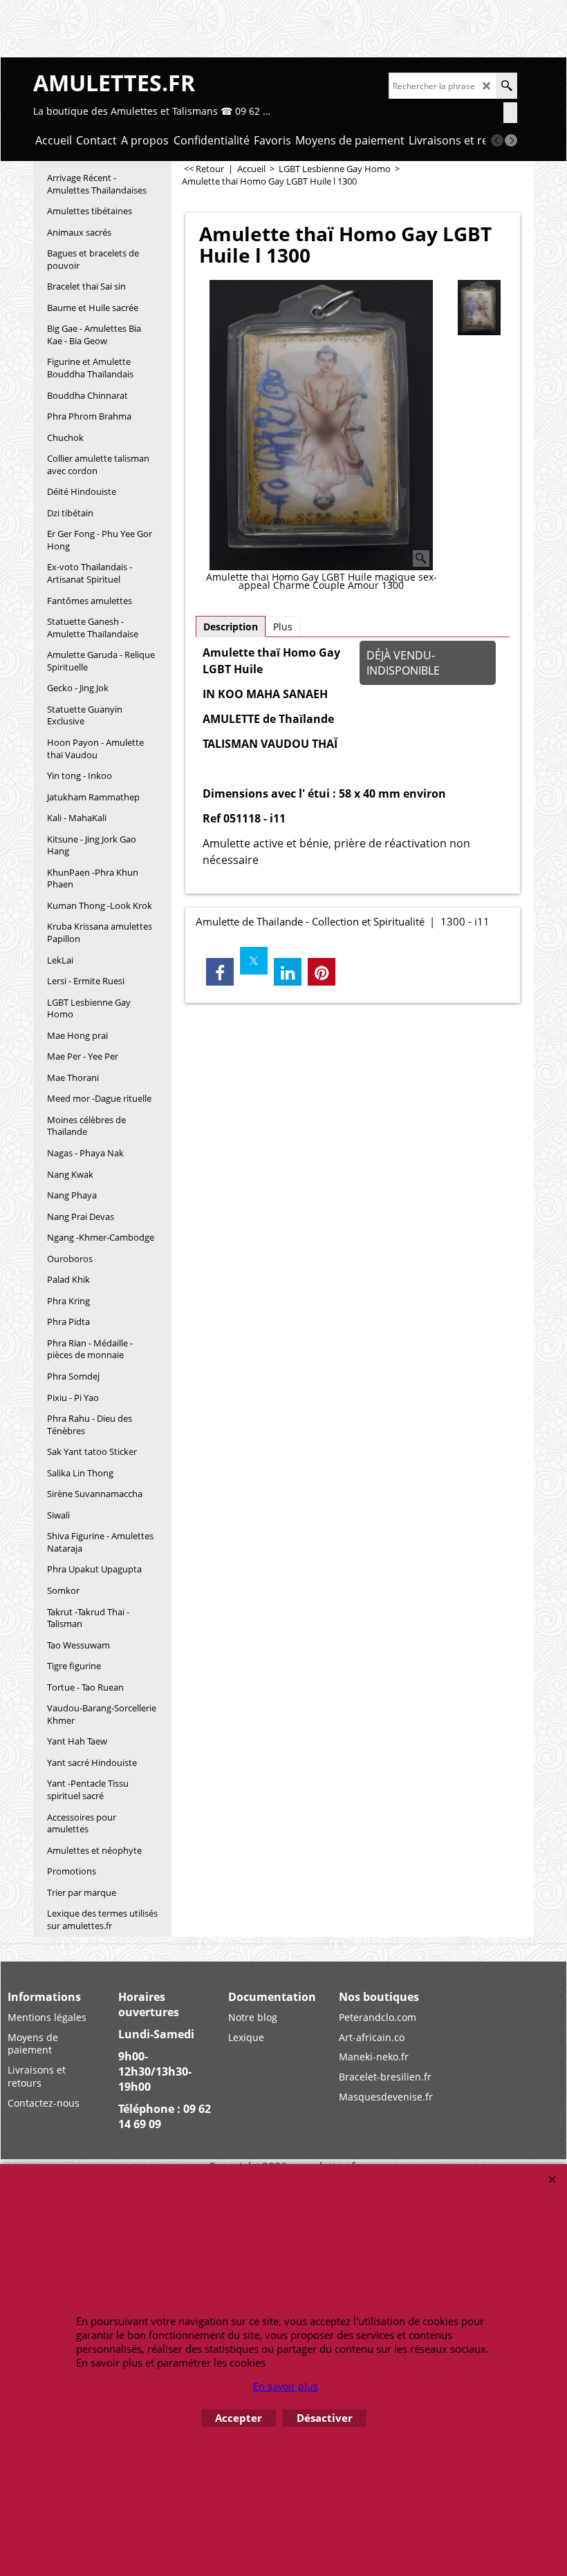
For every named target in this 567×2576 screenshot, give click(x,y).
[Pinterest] (322, 972)
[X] (254, 961)
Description (231, 627)
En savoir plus (286, 2386)
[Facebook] (220, 972)
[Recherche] (506, 86)
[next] (511, 140)
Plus (283, 627)
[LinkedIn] (288, 972)
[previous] (497, 140)
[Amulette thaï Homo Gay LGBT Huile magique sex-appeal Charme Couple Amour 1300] (321, 425)
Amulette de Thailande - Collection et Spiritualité (310, 921)
